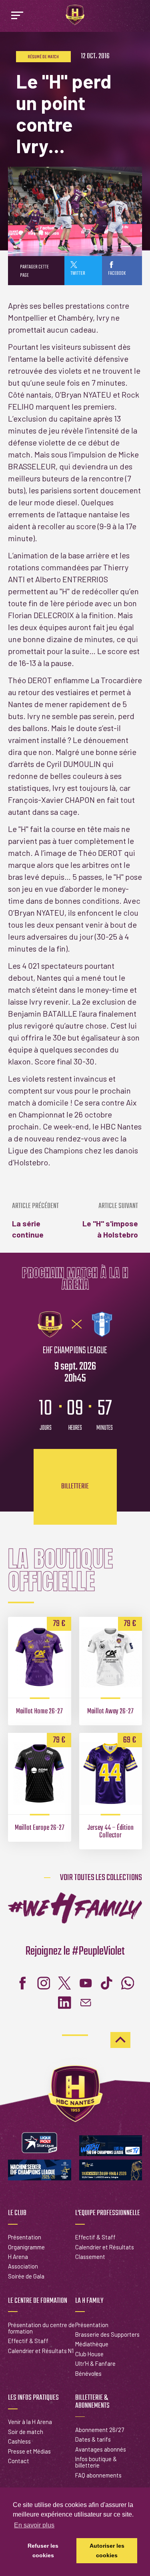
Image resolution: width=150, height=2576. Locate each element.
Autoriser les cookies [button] (107, 2550)
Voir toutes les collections (101, 1878)
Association (23, 2266)
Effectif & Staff (95, 2237)
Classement (90, 2257)
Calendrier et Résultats (105, 2247)
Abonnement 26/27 (100, 2430)
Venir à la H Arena (30, 2422)
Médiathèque (92, 2344)
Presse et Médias (29, 2451)
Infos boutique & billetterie (96, 2462)
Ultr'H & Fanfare (95, 2363)
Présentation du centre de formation (41, 2328)
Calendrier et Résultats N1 (41, 2351)
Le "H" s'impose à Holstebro (110, 1221)
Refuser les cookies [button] (43, 2550)
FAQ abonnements (98, 2475)
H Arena (18, 2257)
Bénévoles (88, 2373)
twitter (78, 273)
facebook (117, 273)
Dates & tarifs (93, 2439)
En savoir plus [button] (34, 2525)
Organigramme (26, 2247)
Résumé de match (43, 57)
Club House (89, 2354)
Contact (19, 2461)
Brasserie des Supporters (107, 2334)
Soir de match (26, 2432)
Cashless (19, 2441)
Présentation (25, 2237)
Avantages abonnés (101, 2449)
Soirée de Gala (26, 2276)
